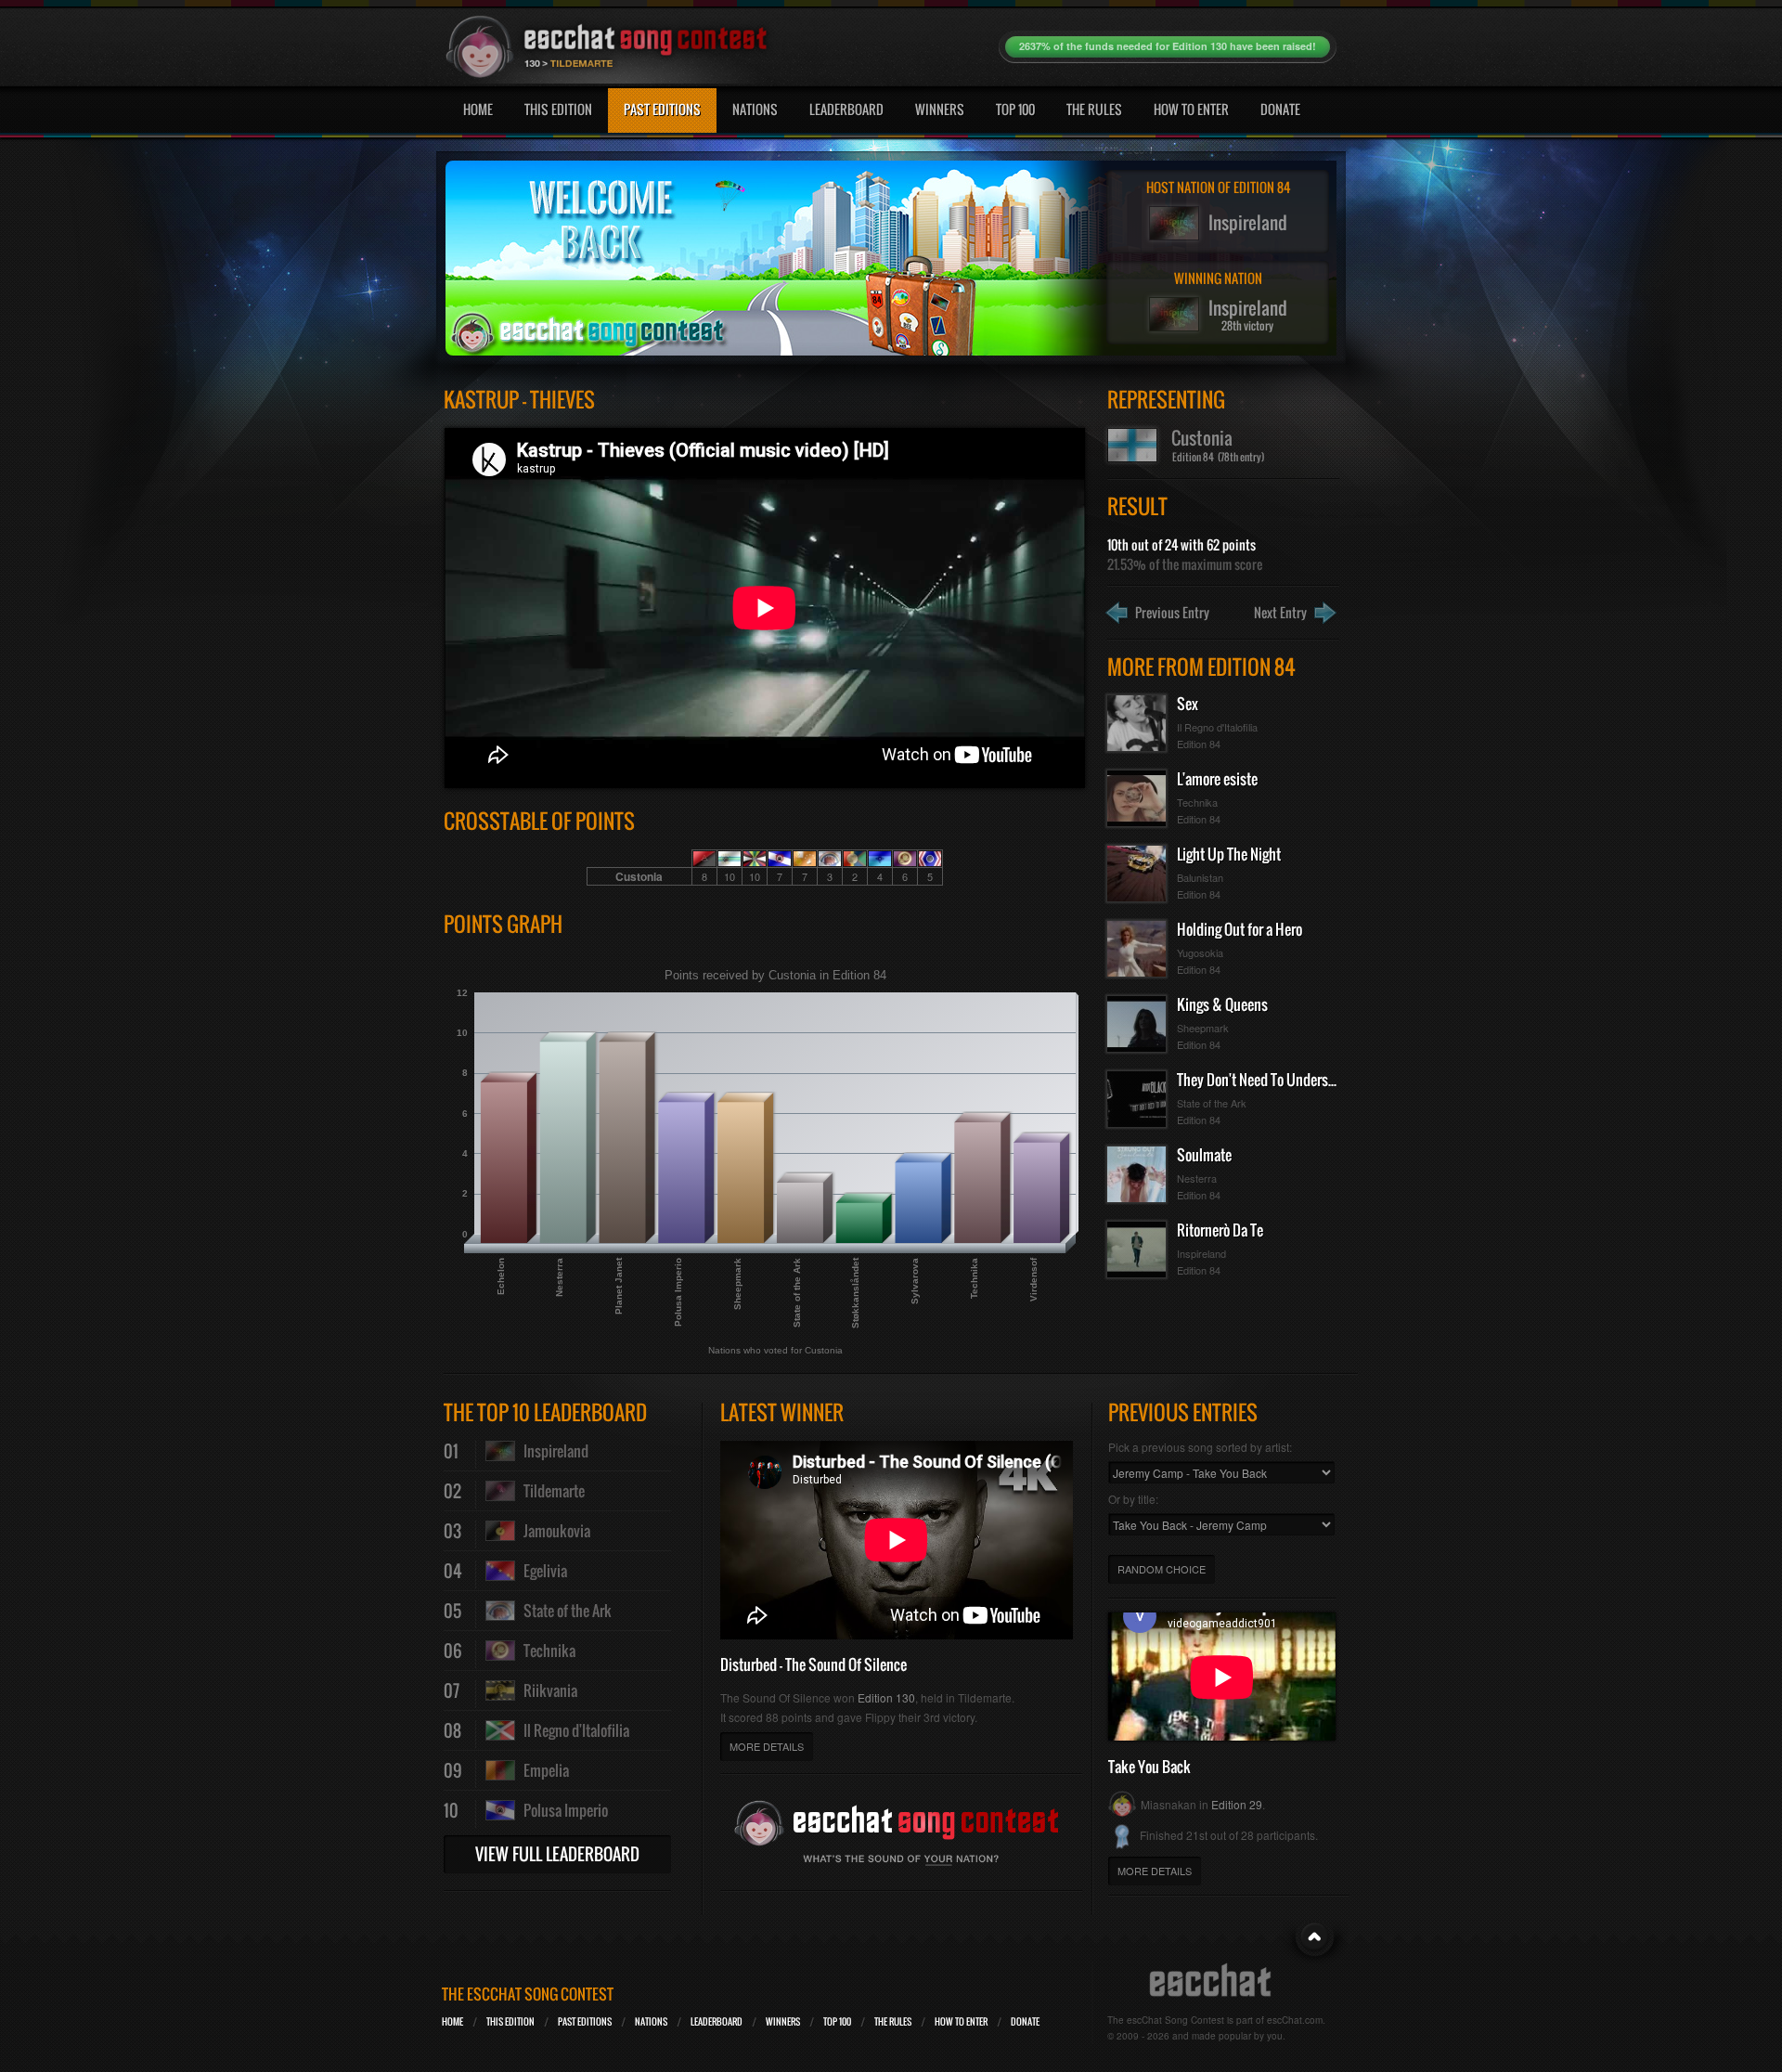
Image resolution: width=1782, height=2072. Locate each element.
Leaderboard (846, 109)
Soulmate (1204, 1155)
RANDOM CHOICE (1162, 1569)
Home (478, 109)
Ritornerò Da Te (1220, 1230)
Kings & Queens (1222, 1004)
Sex (1188, 704)
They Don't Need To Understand (1265, 1080)
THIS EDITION (510, 2021)
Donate (1280, 109)
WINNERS (783, 2021)
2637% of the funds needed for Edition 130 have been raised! (1168, 46)
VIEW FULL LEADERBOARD (557, 1854)
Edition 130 (886, 1697)
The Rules (1094, 109)
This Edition (558, 109)
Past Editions (662, 109)
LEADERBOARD (717, 2021)
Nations (755, 109)
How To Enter (1191, 109)
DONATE (1025, 2021)
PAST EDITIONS (585, 2021)
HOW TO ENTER (961, 2021)
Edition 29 (1237, 1804)
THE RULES (893, 2021)
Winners (940, 109)
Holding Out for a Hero (1240, 929)
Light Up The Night (1229, 854)
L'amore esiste (1217, 779)
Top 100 (1015, 109)
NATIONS (651, 2021)
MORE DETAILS (767, 1746)
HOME (452, 2021)
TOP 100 (837, 2021)
